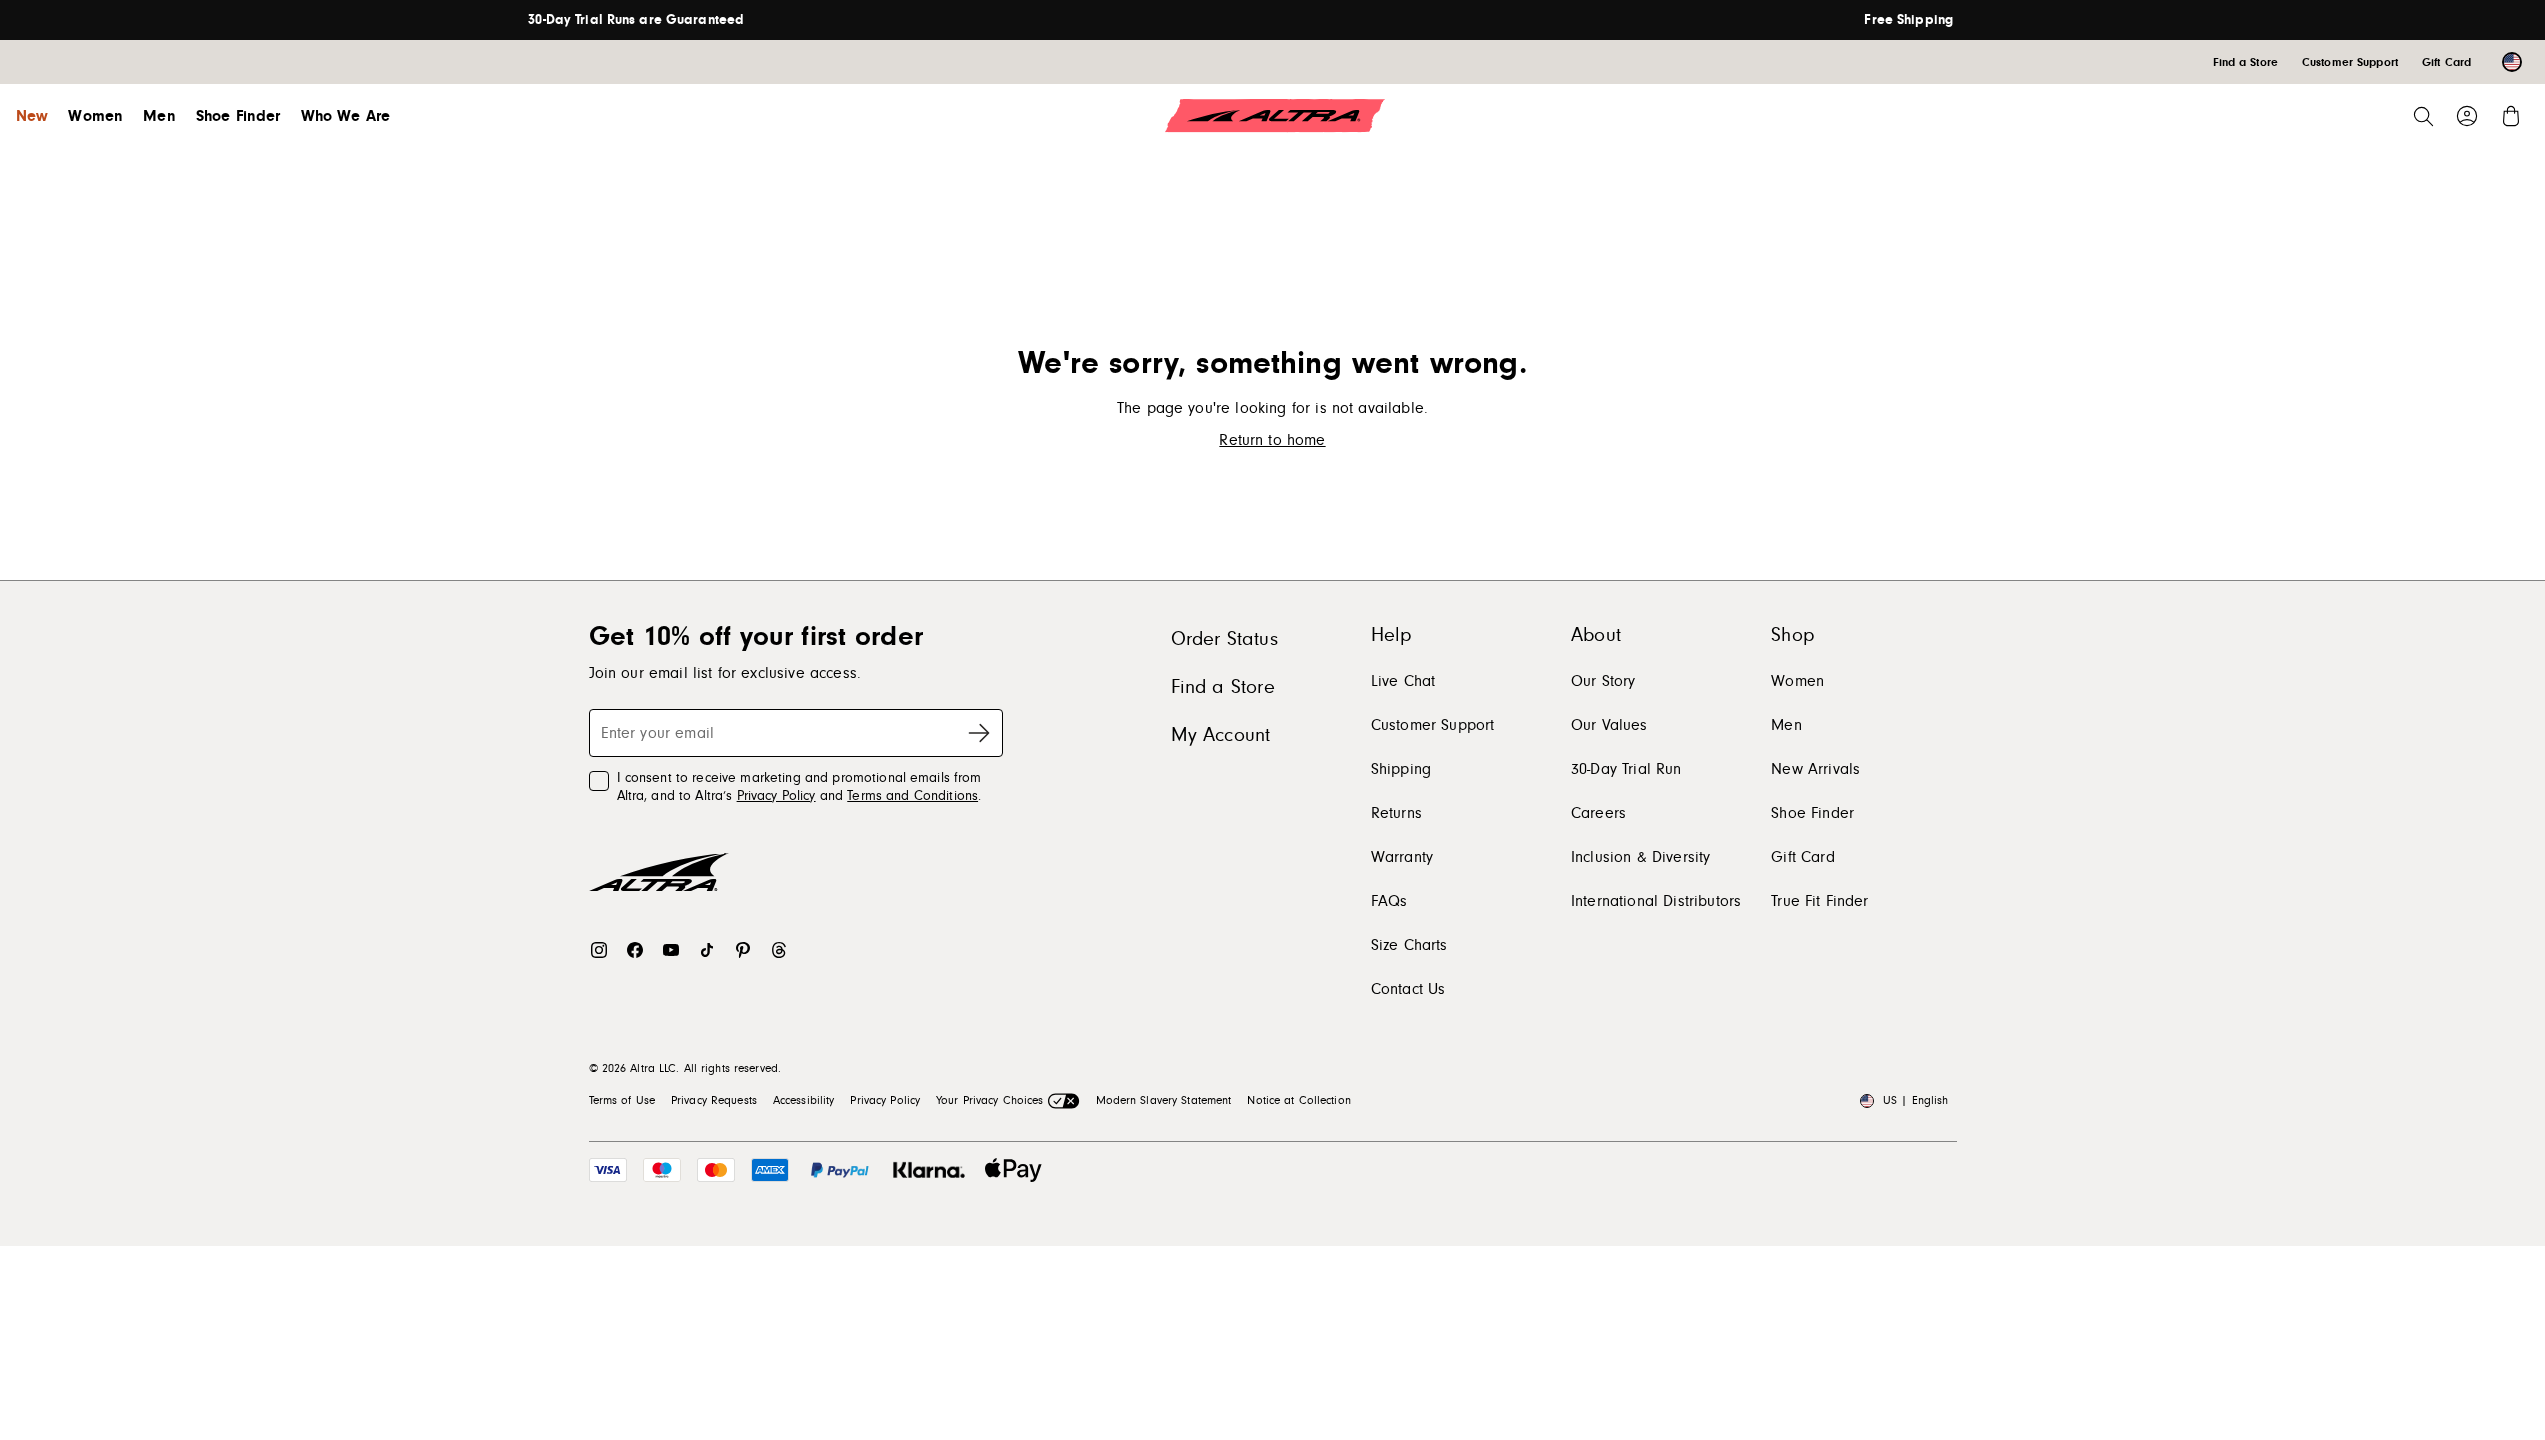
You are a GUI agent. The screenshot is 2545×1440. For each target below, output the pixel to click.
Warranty (1402, 857)
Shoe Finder (238, 116)
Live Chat (1403, 681)
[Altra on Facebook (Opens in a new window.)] (635, 950)
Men (159, 116)
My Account (1221, 735)
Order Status (1224, 639)
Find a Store (1223, 687)
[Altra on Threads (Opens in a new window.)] (779, 950)
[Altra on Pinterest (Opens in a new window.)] (743, 950)
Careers (1598, 813)
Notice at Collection (1298, 1100)
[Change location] (2512, 62)
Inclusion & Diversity (1640, 857)
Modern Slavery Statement (1164, 1100)
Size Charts (1409, 945)
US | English (1915, 1100)
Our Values (1609, 725)
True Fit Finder (1819, 901)
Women (95, 116)
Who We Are (346, 116)
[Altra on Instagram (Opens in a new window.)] (599, 950)
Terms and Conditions (912, 796)
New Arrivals (1815, 769)
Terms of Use (622, 1100)
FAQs (1389, 901)
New (32, 116)
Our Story (1603, 681)
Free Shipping (1908, 20)
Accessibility (804, 1100)
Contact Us (1408, 989)
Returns (1396, 813)
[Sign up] (979, 733)
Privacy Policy (776, 796)
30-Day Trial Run (1626, 769)
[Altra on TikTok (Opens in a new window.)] (707, 950)
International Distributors (1656, 901)
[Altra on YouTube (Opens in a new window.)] (671, 950)
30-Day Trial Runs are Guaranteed (636, 20)
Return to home (1272, 440)
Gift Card (1802, 857)
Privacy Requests (714, 1100)
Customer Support (1433, 725)
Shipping (1401, 769)
